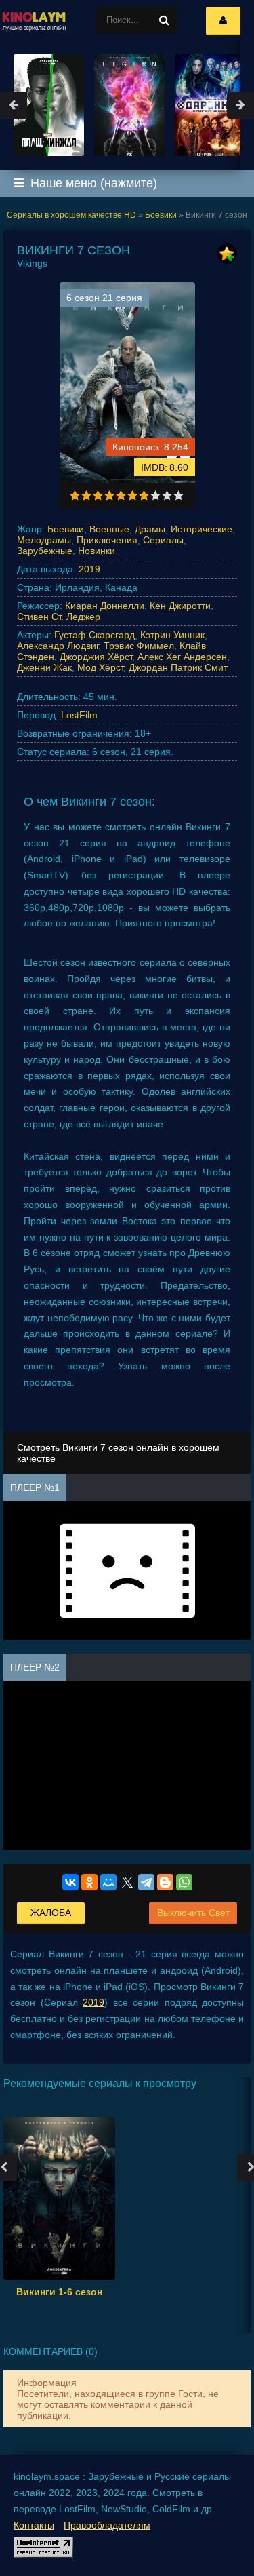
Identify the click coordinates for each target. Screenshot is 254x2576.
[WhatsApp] (184, 1882)
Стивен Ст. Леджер (59, 617)
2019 (89, 569)
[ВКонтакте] (70, 1882)
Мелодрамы (44, 540)
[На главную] (34, 20)
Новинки (97, 551)
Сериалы (163, 540)
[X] (127, 1882)
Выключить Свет (193, 1913)
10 (178, 495)
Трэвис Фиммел (139, 646)
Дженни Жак (44, 667)
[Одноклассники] (89, 1882)
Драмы (150, 529)
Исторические (202, 529)
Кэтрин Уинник (172, 635)
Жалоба (51, 1913)
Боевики (66, 529)
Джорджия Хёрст (96, 657)
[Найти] (164, 20)
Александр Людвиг (58, 646)
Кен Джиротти (180, 606)
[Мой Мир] (108, 1882)
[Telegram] (146, 1882)
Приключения (107, 540)
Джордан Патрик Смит (178, 667)
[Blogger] (165, 1882)
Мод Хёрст (100, 667)
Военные (109, 529)
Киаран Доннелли (105, 606)
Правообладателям (107, 2525)
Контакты (34, 2525)
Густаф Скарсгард (94, 635)
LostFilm (79, 715)
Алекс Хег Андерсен (182, 657)
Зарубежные (45, 551)
